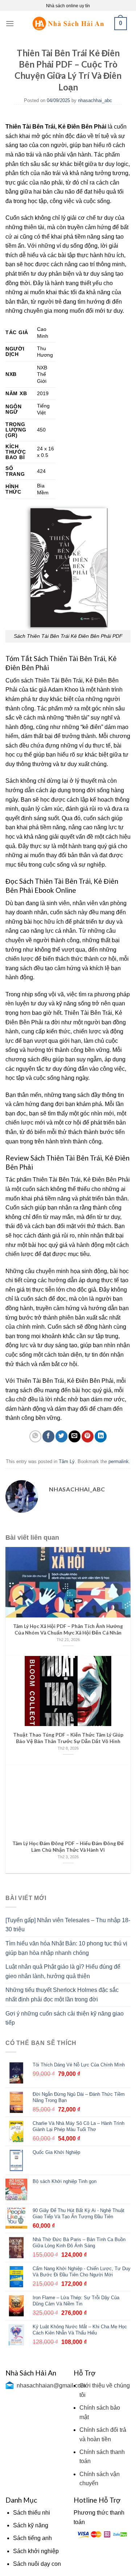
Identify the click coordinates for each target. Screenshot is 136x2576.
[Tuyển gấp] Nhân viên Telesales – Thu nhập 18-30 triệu (68, 1925)
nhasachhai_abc (95, 100)
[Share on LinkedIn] (101, 1436)
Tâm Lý (67, 1461)
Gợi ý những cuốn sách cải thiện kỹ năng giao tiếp (65, 2018)
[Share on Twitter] (61, 1436)
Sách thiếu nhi (32, 2513)
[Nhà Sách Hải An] (68, 23)
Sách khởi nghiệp (36, 2551)
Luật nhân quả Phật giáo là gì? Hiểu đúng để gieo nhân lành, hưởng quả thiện (63, 1971)
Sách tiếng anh (32, 2538)
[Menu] (10, 23)
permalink (119, 1461)
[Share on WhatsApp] (35, 1436)
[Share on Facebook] (48, 1436)
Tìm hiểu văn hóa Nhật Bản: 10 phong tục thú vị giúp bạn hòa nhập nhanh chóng (66, 1948)
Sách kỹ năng (31, 2525)
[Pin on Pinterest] (88, 1436)
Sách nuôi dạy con (37, 2564)
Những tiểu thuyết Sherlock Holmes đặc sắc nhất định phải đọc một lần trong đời (62, 1995)
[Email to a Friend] (75, 1436)
